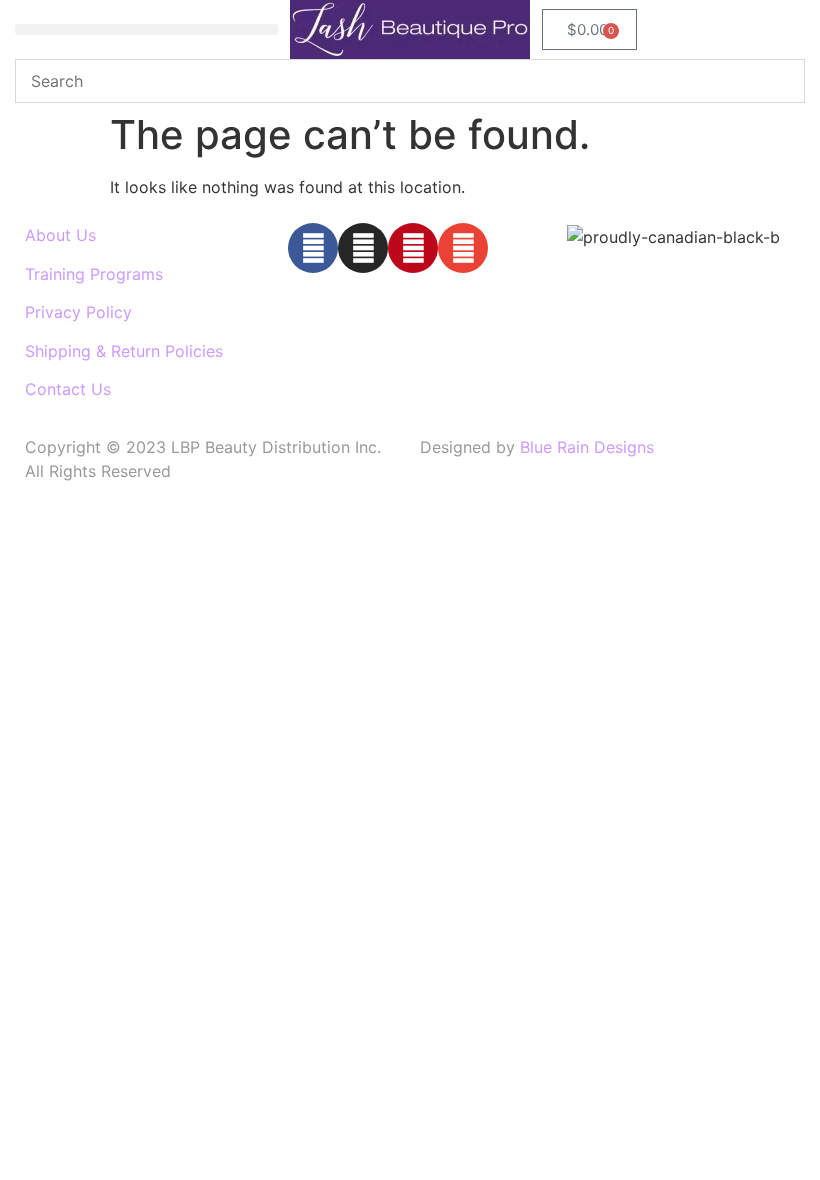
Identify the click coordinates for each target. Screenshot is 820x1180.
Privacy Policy (78, 312)
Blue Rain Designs (587, 447)
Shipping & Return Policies (124, 351)
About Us (60, 235)
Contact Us (68, 389)
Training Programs (94, 274)
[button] (146, 29)
